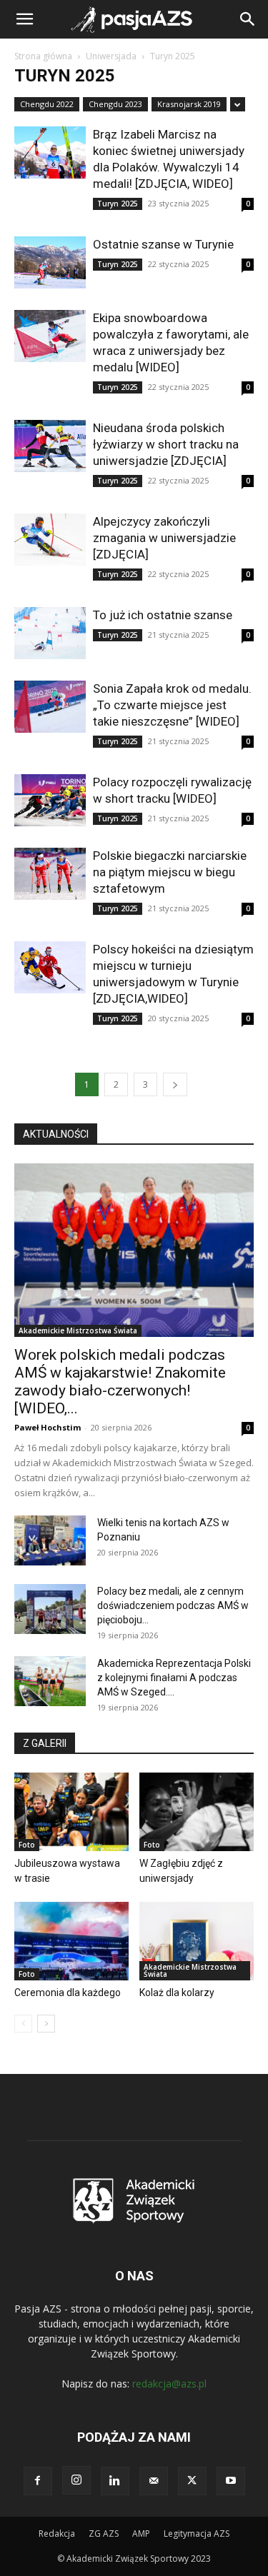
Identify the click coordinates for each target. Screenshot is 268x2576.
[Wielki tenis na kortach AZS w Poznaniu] (50, 1540)
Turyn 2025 (118, 204)
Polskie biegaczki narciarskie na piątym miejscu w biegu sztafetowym (170, 872)
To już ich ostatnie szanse (164, 615)
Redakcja (57, 2534)
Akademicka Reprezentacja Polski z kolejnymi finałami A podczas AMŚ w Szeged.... (174, 1678)
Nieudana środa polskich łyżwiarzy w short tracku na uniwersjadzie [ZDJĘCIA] (166, 444)
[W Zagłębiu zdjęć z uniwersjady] (197, 1812)
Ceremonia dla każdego (68, 1993)
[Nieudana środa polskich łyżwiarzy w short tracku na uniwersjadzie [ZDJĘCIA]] (50, 446)
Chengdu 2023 (115, 104)
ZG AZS (104, 2534)
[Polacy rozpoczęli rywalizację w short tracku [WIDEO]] (50, 800)
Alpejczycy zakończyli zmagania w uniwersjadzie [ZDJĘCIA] (164, 538)
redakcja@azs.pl (169, 2384)
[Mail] (154, 2481)
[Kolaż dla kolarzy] (197, 1941)
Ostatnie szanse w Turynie (163, 244)
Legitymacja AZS (197, 2534)
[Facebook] (38, 2481)
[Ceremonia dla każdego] (71, 1941)
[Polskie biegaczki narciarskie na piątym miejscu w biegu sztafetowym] (50, 874)
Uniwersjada (111, 56)
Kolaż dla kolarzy (177, 1993)
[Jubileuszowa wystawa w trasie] (71, 1812)
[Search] (248, 19)
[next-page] (175, 1084)
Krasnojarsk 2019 (189, 104)
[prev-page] (23, 2024)
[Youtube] (231, 2481)
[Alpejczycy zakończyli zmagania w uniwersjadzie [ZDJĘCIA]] (50, 540)
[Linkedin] (115, 2481)
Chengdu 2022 (47, 104)
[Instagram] (76, 2480)
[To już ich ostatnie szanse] (50, 633)
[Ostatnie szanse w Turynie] (50, 262)
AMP (141, 2534)
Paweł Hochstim (48, 1427)
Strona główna (43, 56)
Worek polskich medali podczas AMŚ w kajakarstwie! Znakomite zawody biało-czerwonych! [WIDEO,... (120, 1382)
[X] (192, 2481)
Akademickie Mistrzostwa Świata (78, 1330)
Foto (27, 1845)
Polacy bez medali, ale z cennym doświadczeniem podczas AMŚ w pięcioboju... (173, 1605)
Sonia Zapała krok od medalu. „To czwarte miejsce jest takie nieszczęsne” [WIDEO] (172, 705)
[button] (24, 19)
